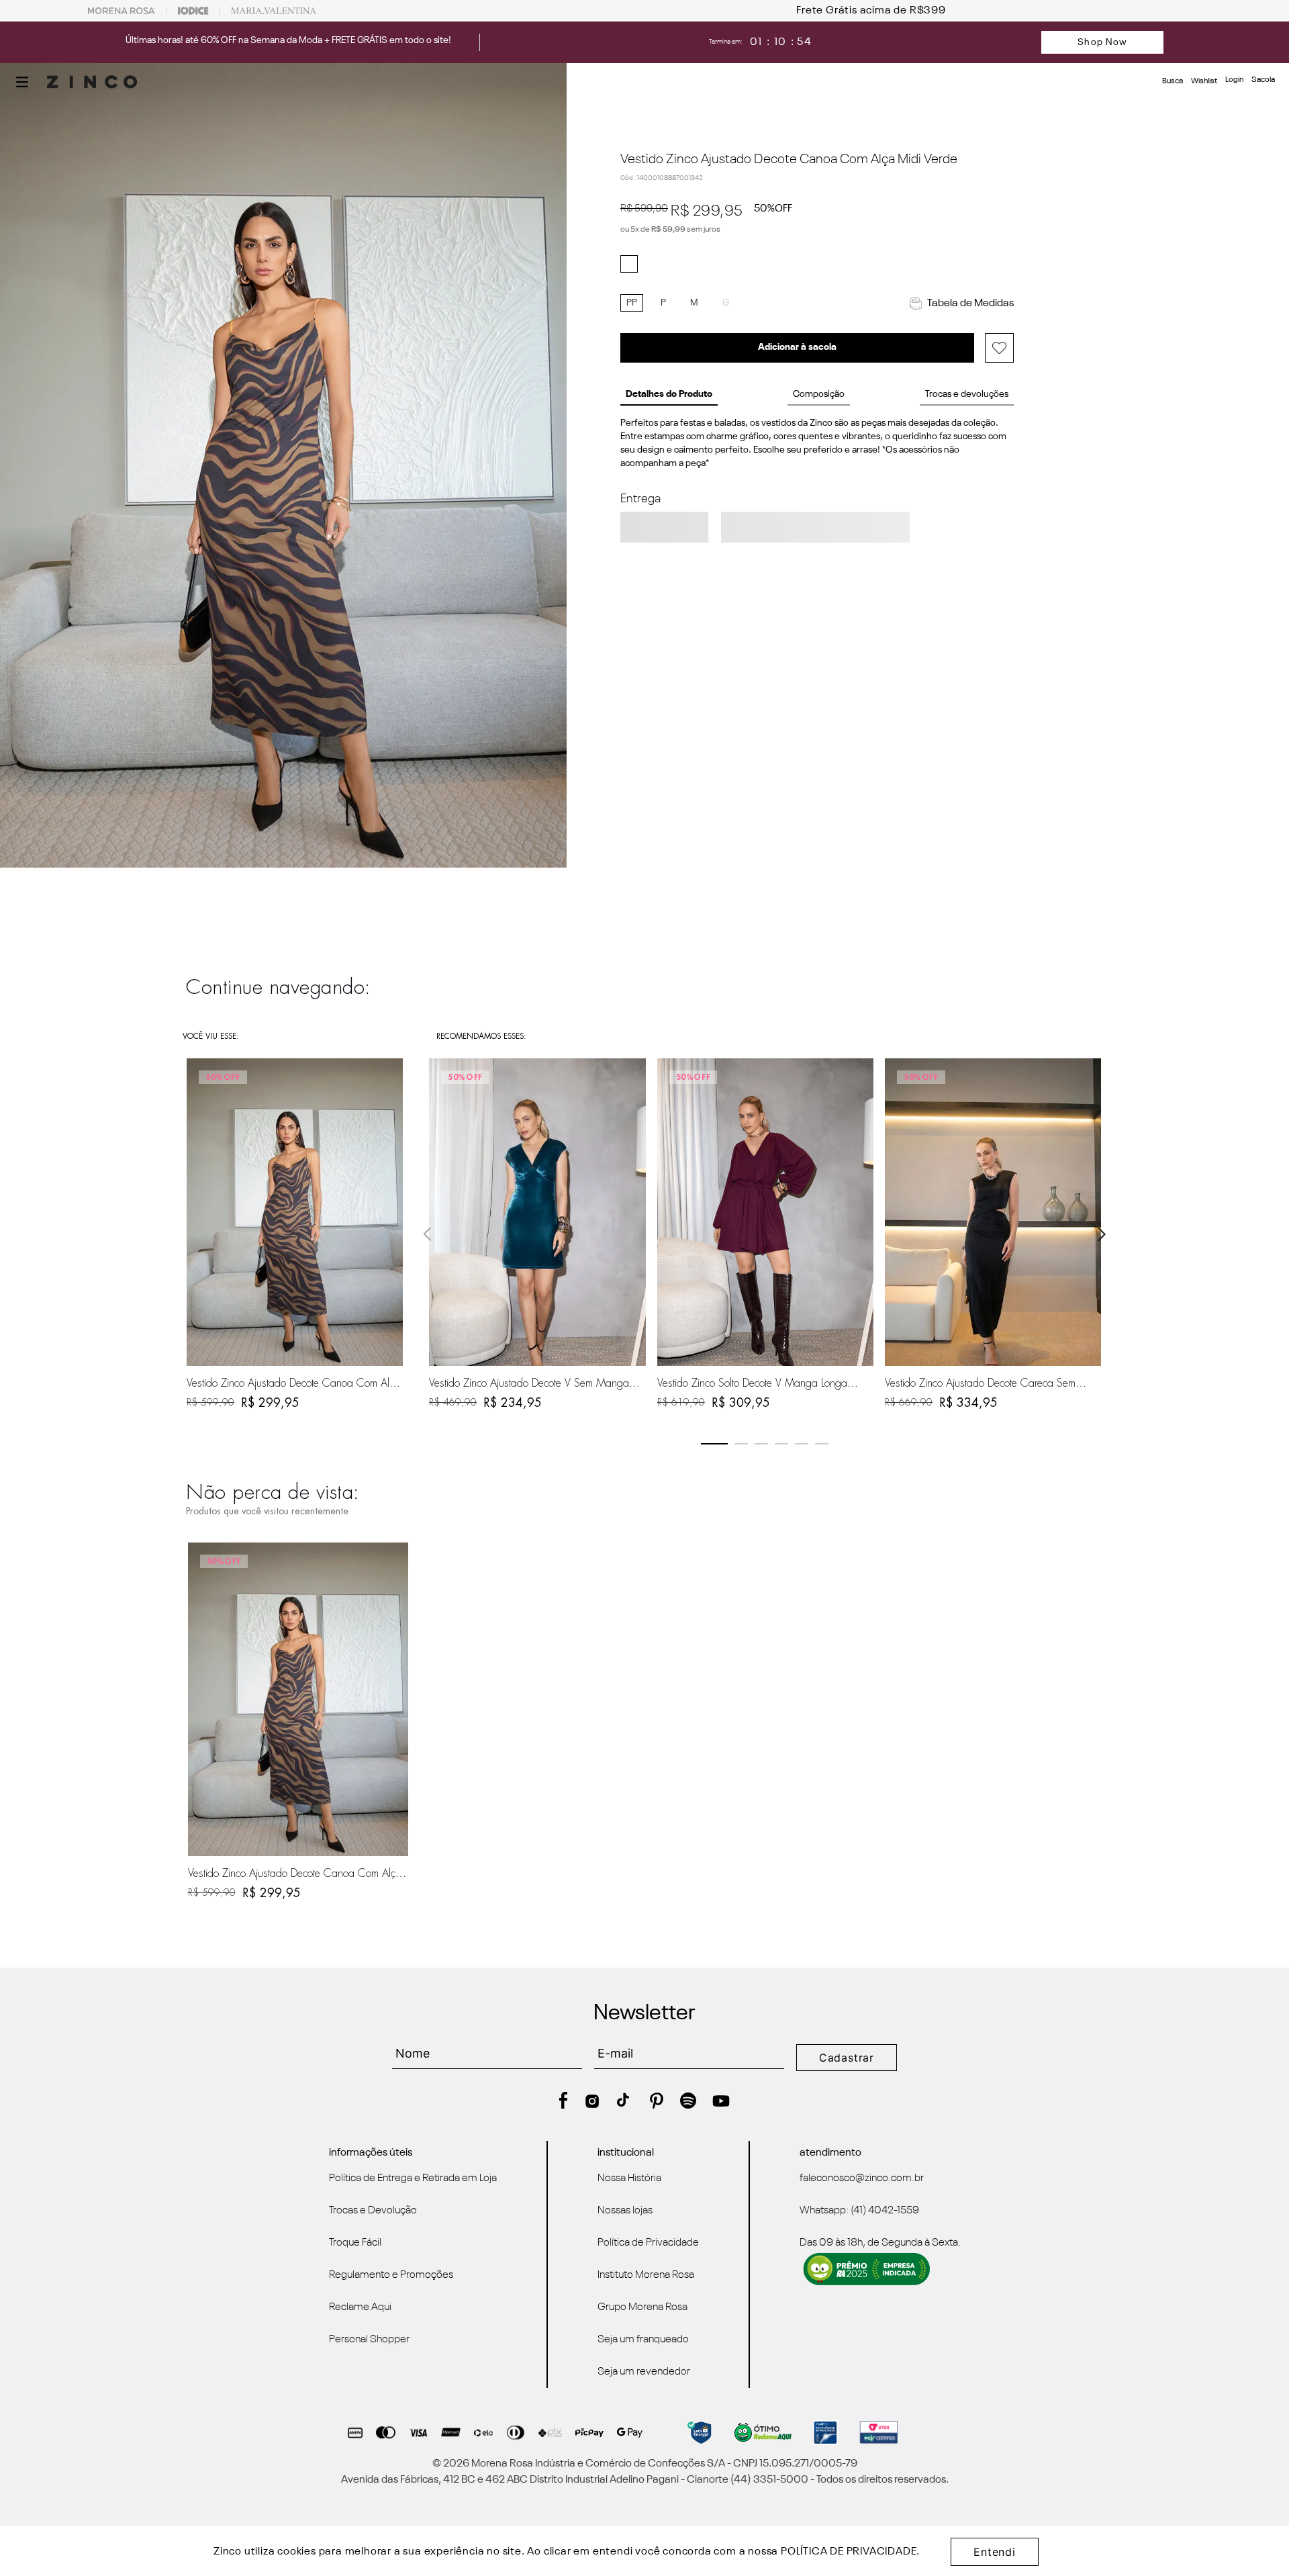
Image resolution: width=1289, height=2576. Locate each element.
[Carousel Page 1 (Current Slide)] (714, 1444)
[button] (22, 82)
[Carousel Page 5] (802, 1444)
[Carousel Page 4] (781, 1444)
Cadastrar (847, 2058)
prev (428, 1234)
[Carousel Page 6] (822, 1444)
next (1102, 1234)
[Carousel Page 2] (741, 1444)
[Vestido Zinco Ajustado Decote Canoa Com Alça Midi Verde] (298, 1699)
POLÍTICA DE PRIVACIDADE (849, 2552)
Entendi (995, 2552)
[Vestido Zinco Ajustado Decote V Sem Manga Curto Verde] (537, 1212)
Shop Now (1102, 42)
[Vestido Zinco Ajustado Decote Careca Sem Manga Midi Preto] (993, 1212)
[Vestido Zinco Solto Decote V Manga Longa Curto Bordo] (765, 1212)
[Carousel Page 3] (761, 1444)
